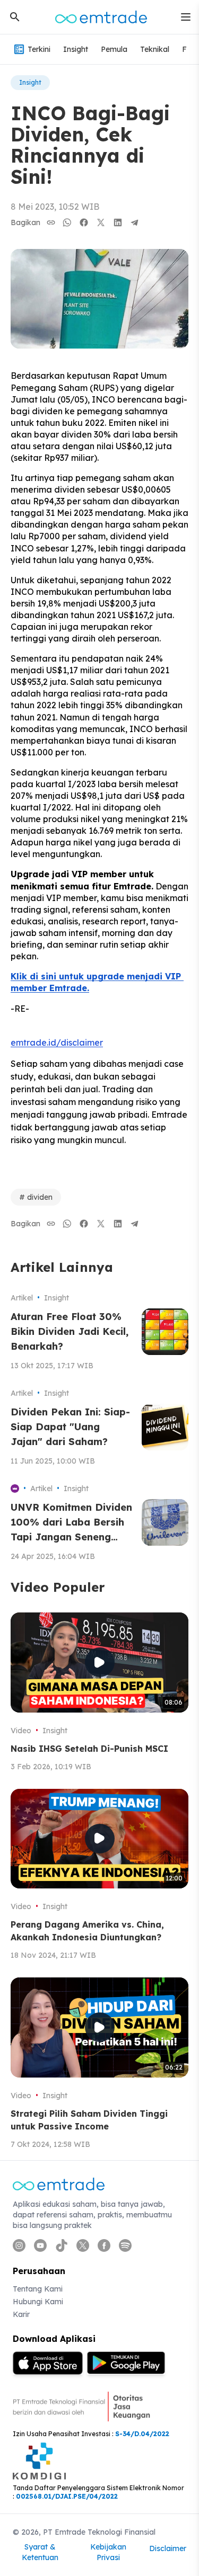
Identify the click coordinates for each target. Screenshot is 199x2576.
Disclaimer (168, 2548)
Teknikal (155, 49)
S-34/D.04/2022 (142, 2434)
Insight (76, 49)
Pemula (114, 49)
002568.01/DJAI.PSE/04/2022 (67, 2496)
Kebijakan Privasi (108, 2552)
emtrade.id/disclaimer (57, 1042)
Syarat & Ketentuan (40, 2552)
